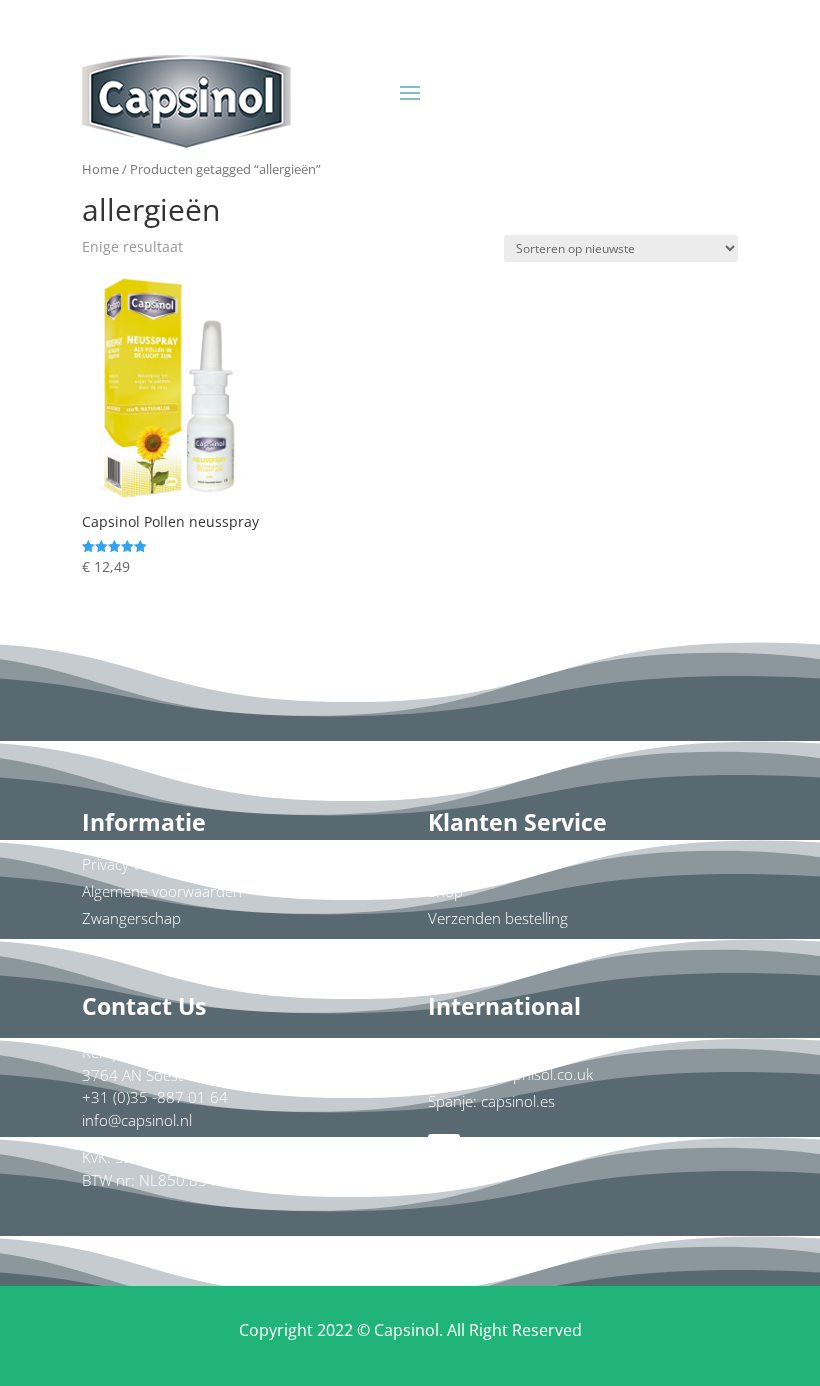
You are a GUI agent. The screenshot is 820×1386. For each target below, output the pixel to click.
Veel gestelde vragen (497, 945)
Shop (445, 891)
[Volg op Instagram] (484, 1150)
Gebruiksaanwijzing (146, 945)
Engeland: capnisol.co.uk (510, 1074)
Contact (454, 864)
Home (100, 169)
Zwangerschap (131, 918)
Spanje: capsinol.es (491, 1101)
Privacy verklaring (140, 864)
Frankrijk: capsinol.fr (495, 1047)
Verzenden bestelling (498, 918)
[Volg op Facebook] (444, 1150)
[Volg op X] (524, 1150)
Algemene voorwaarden (162, 891)
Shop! (623, 85)
